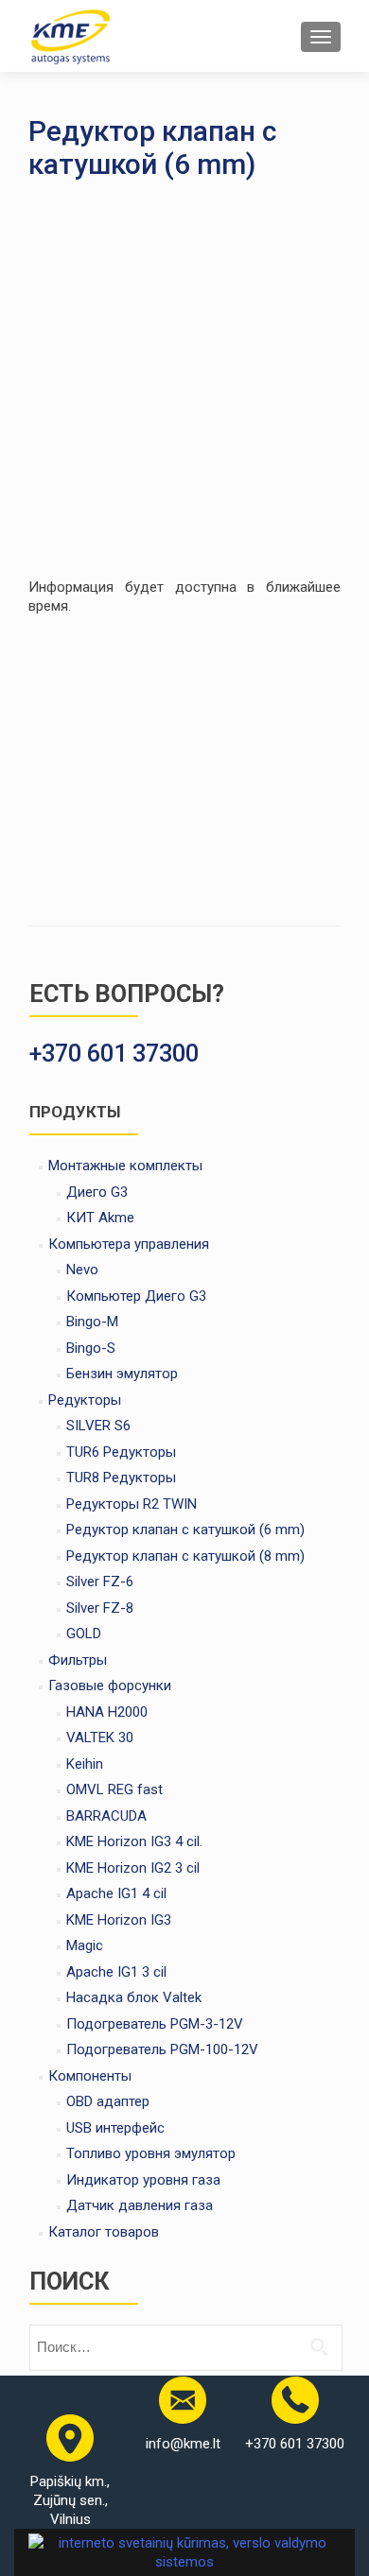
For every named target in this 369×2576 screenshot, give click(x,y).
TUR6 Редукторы (121, 1452)
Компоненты (90, 2076)
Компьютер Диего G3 (136, 1296)
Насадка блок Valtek (134, 1997)
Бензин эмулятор (122, 1374)
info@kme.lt (183, 2444)
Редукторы (85, 1400)
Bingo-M (92, 1322)
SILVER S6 (98, 1426)
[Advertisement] (184, 384)
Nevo (82, 1270)
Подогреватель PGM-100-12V (162, 2049)
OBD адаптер (108, 2101)
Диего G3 (97, 1192)
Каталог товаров (104, 2232)
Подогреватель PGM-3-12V (155, 2024)
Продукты (75, 1112)
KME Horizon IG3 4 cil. (134, 1841)
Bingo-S (91, 1348)
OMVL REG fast (114, 1789)
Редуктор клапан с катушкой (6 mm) (185, 1530)
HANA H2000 (107, 1712)
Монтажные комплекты (125, 1166)
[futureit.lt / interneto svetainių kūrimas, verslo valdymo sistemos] (184, 2550)
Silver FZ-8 (100, 1608)
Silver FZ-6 (100, 1582)
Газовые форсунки (110, 1686)
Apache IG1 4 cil (116, 1893)
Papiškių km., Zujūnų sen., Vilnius (70, 2500)
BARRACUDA (106, 1816)
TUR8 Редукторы (121, 1478)
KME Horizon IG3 (119, 1920)
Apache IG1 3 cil (116, 1972)
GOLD (84, 1634)
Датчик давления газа (140, 2205)
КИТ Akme (100, 1218)
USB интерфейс (115, 2128)
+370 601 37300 (295, 2444)
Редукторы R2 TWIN (132, 1504)
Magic (85, 1945)
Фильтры (78, 1660)
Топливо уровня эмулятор (151, 2153)
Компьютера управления (129, 1244)
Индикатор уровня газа (143, 2180)
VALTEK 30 (100, 1738)
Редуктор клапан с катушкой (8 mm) (185, 1556)
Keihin (85, 1764)
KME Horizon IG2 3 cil (133, 1868)
